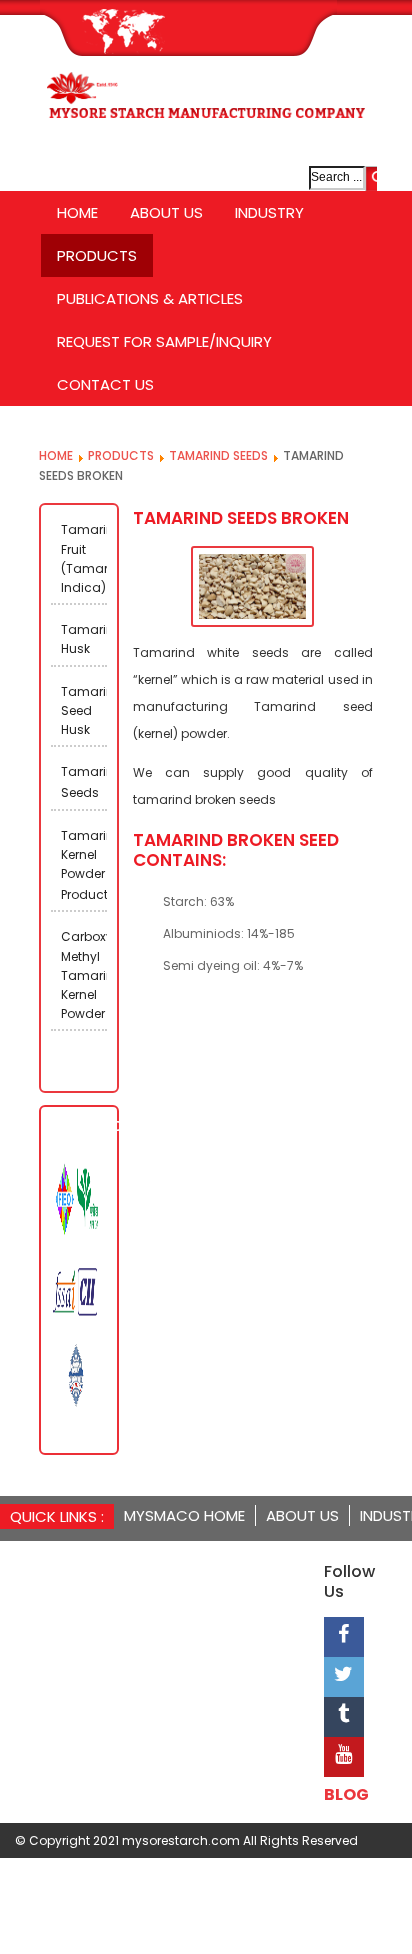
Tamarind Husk (84, 639)
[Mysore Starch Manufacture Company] (206, 107)
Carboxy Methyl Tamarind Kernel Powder (84, 975)
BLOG (346, 1794)
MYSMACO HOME (184, 1515)
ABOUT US (302, 1515)
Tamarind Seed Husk (84, 710)
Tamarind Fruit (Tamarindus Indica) (84, 558)
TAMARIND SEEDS (218, 455)
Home (56, 455)
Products (121, 455)
